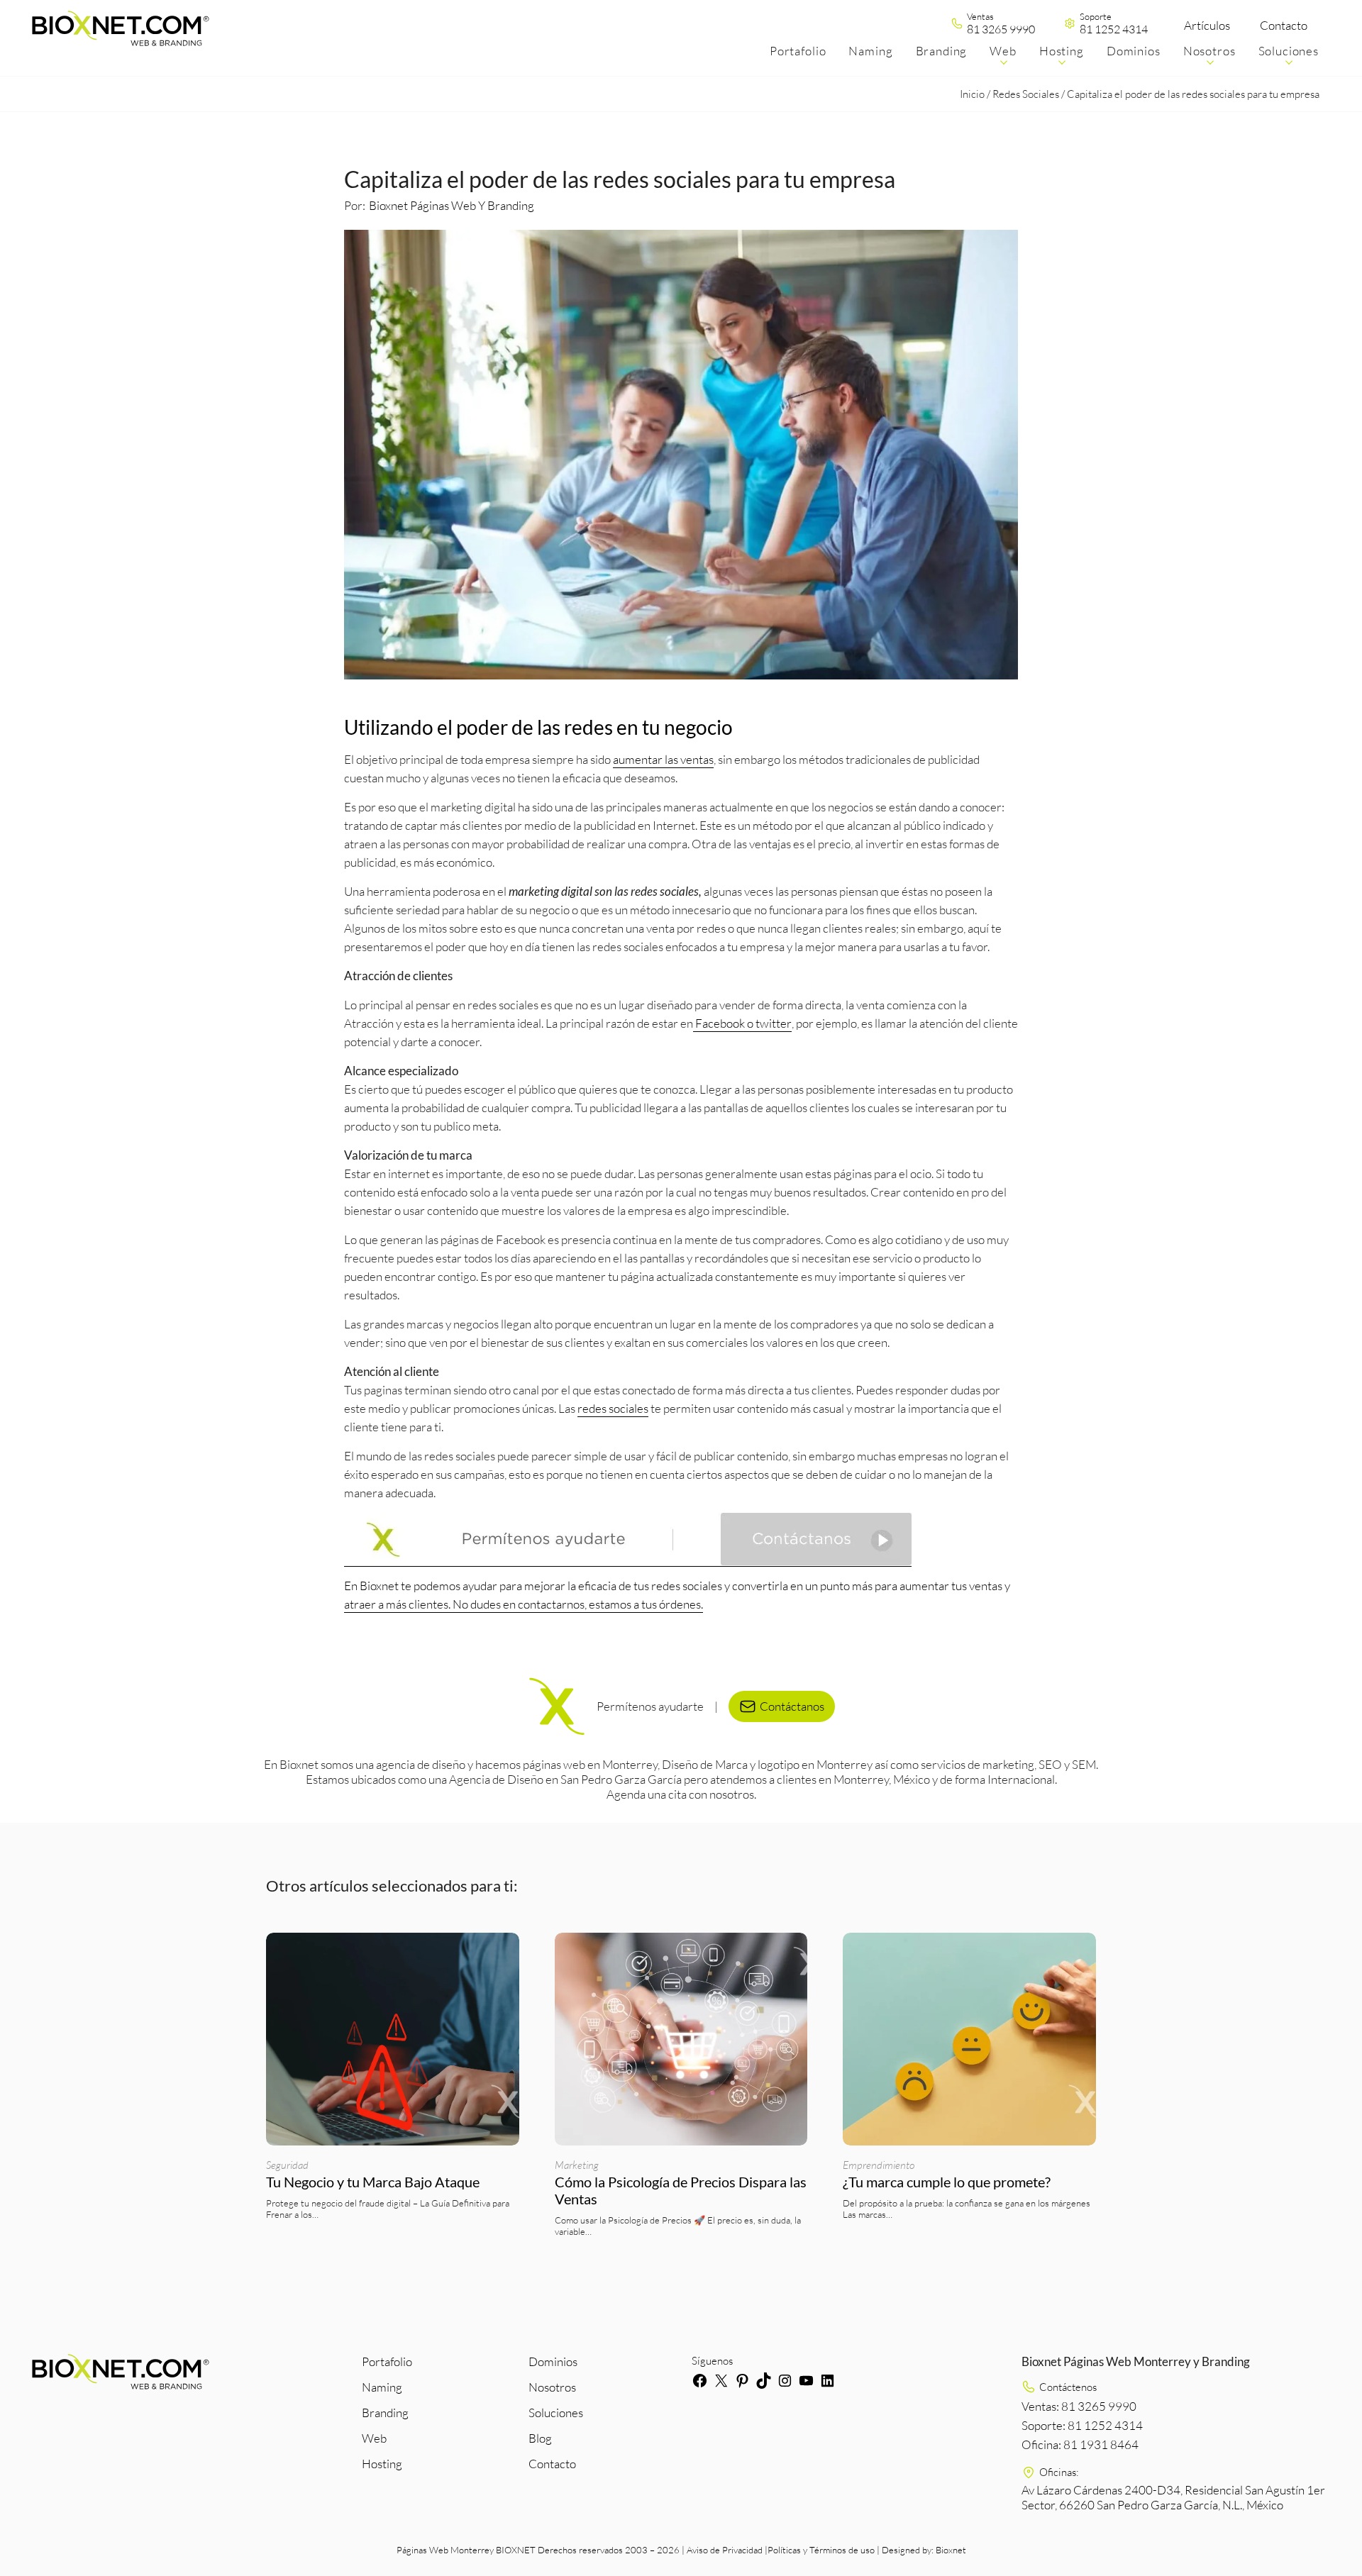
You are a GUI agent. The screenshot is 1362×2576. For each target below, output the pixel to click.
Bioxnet (951, 2549)
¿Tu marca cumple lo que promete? (948, 2182)
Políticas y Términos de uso (821, 2549)
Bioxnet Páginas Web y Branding (452, 205)
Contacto (1284, 25)
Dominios (553, 2361)
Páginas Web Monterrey (445, 2549)
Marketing (577, 2165)
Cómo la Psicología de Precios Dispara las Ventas (681, 2190)
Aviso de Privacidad (725, 2549)
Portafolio (387, 2361)
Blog (540, 2438)
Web (374, 2438)
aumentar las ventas (663, 759)
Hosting (382, 2464)
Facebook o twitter (742, 1023)
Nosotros (552, 2387)
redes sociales (613, 1408)
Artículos (1207, 25)
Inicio (972, 94)
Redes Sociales (1026, 94)
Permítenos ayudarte (650, 1706)
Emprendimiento (879, 2165)
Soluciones (556, 2413)
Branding (385, 2413)
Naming (382, 2387)
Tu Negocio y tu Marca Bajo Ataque (373, 2182)
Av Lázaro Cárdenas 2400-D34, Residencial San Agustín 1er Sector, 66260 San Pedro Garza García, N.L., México (1173, 2497)
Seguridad (287, 2165)
